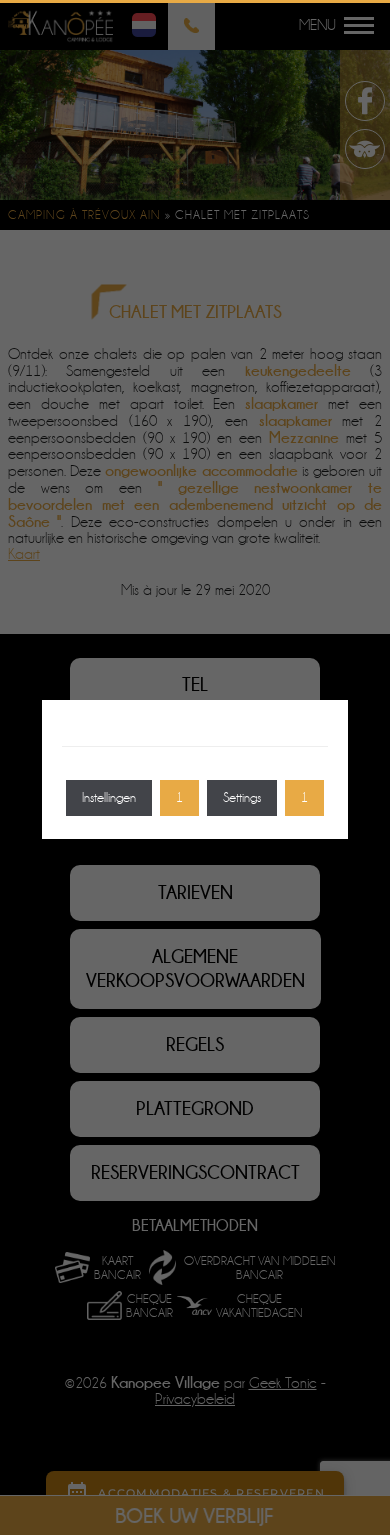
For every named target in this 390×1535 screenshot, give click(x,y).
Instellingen (109, 797)
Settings (242, 797)
